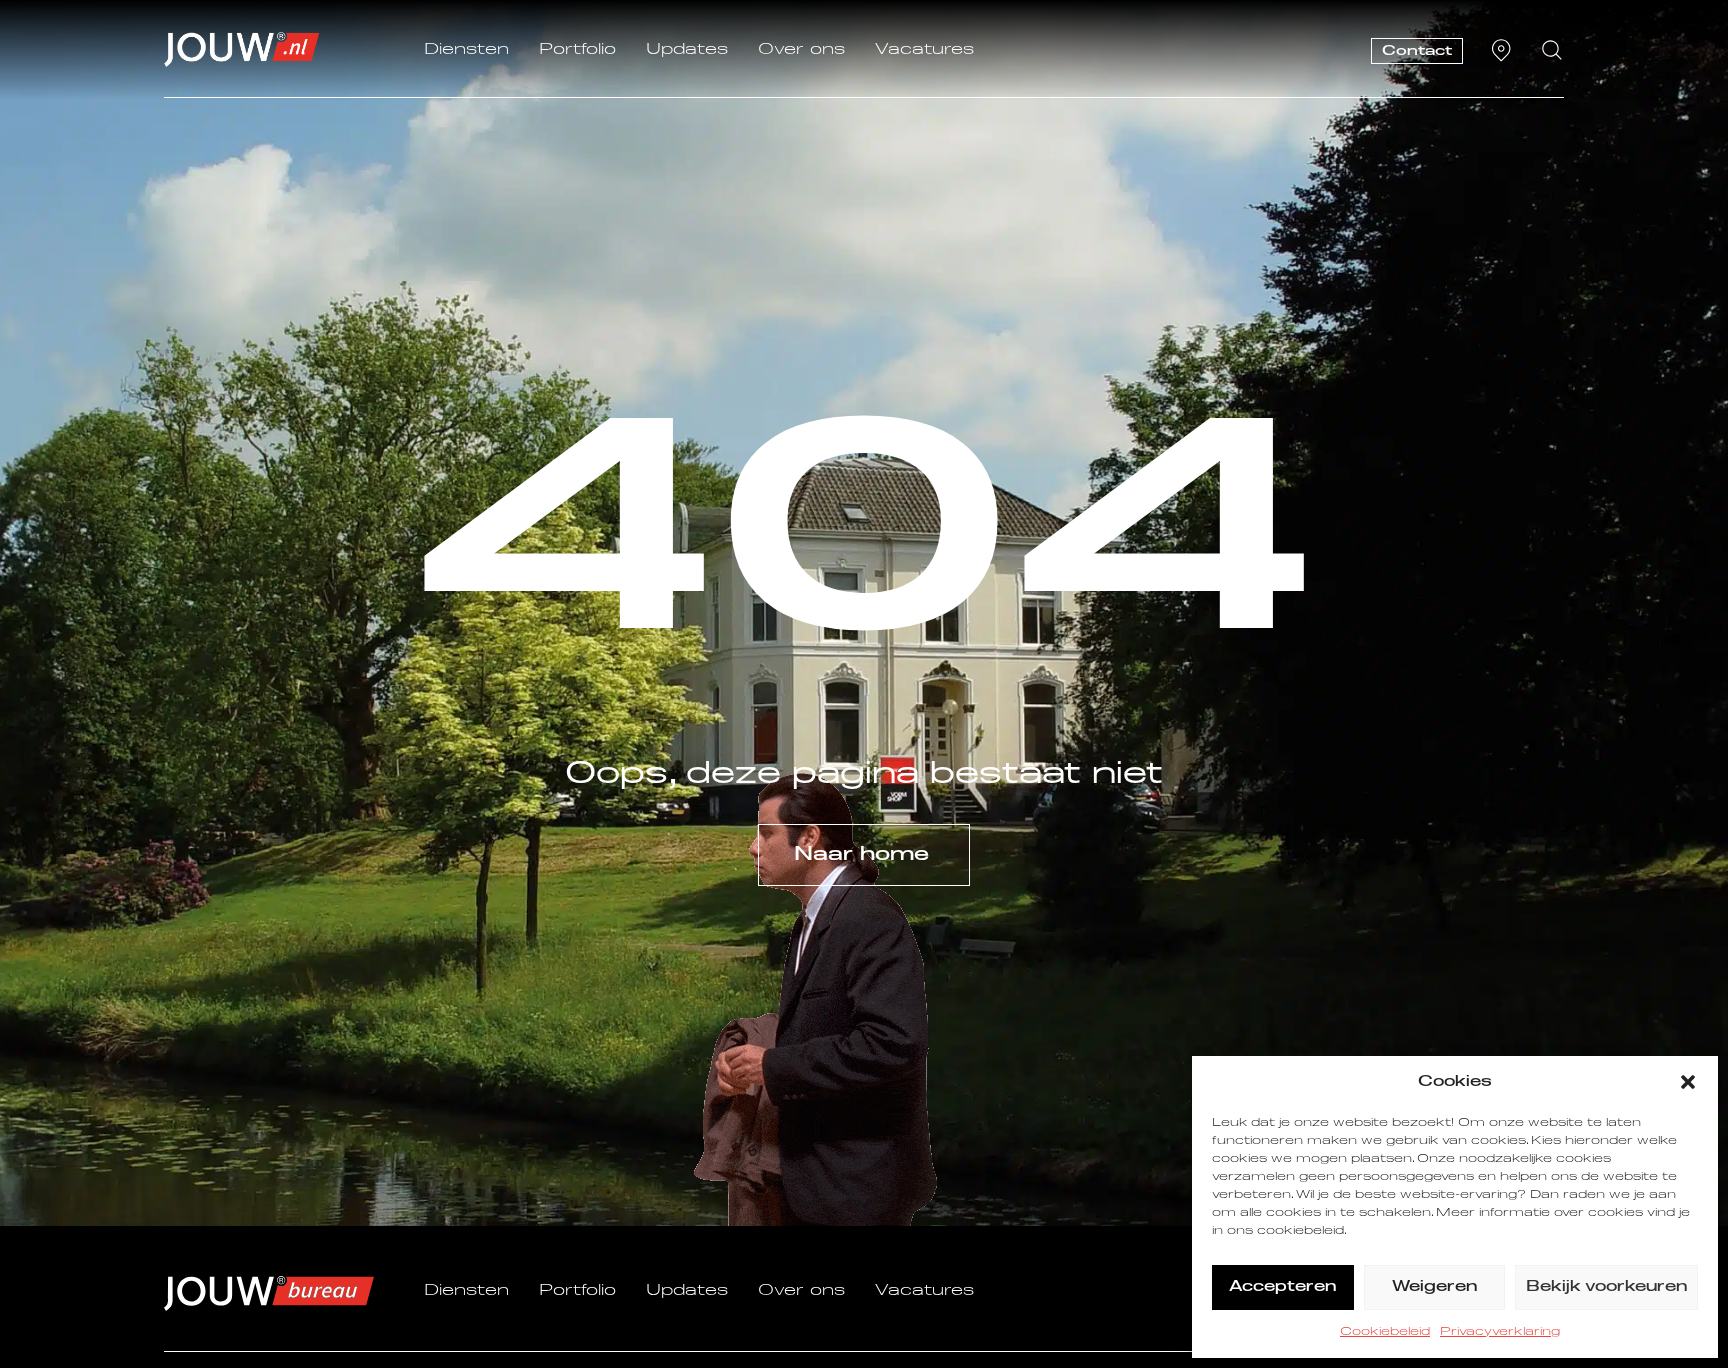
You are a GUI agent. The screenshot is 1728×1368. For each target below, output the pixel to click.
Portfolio (577, 50)
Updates (687, 50)
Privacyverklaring (1500, 1332)
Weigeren (1434, 1286)
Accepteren (1282, 1286)
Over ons (801, 50)
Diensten (466, 50)
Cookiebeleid (1385, 1332)
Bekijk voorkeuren (1606, 1286)
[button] (1688, 1082)
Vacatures (924, 50)
